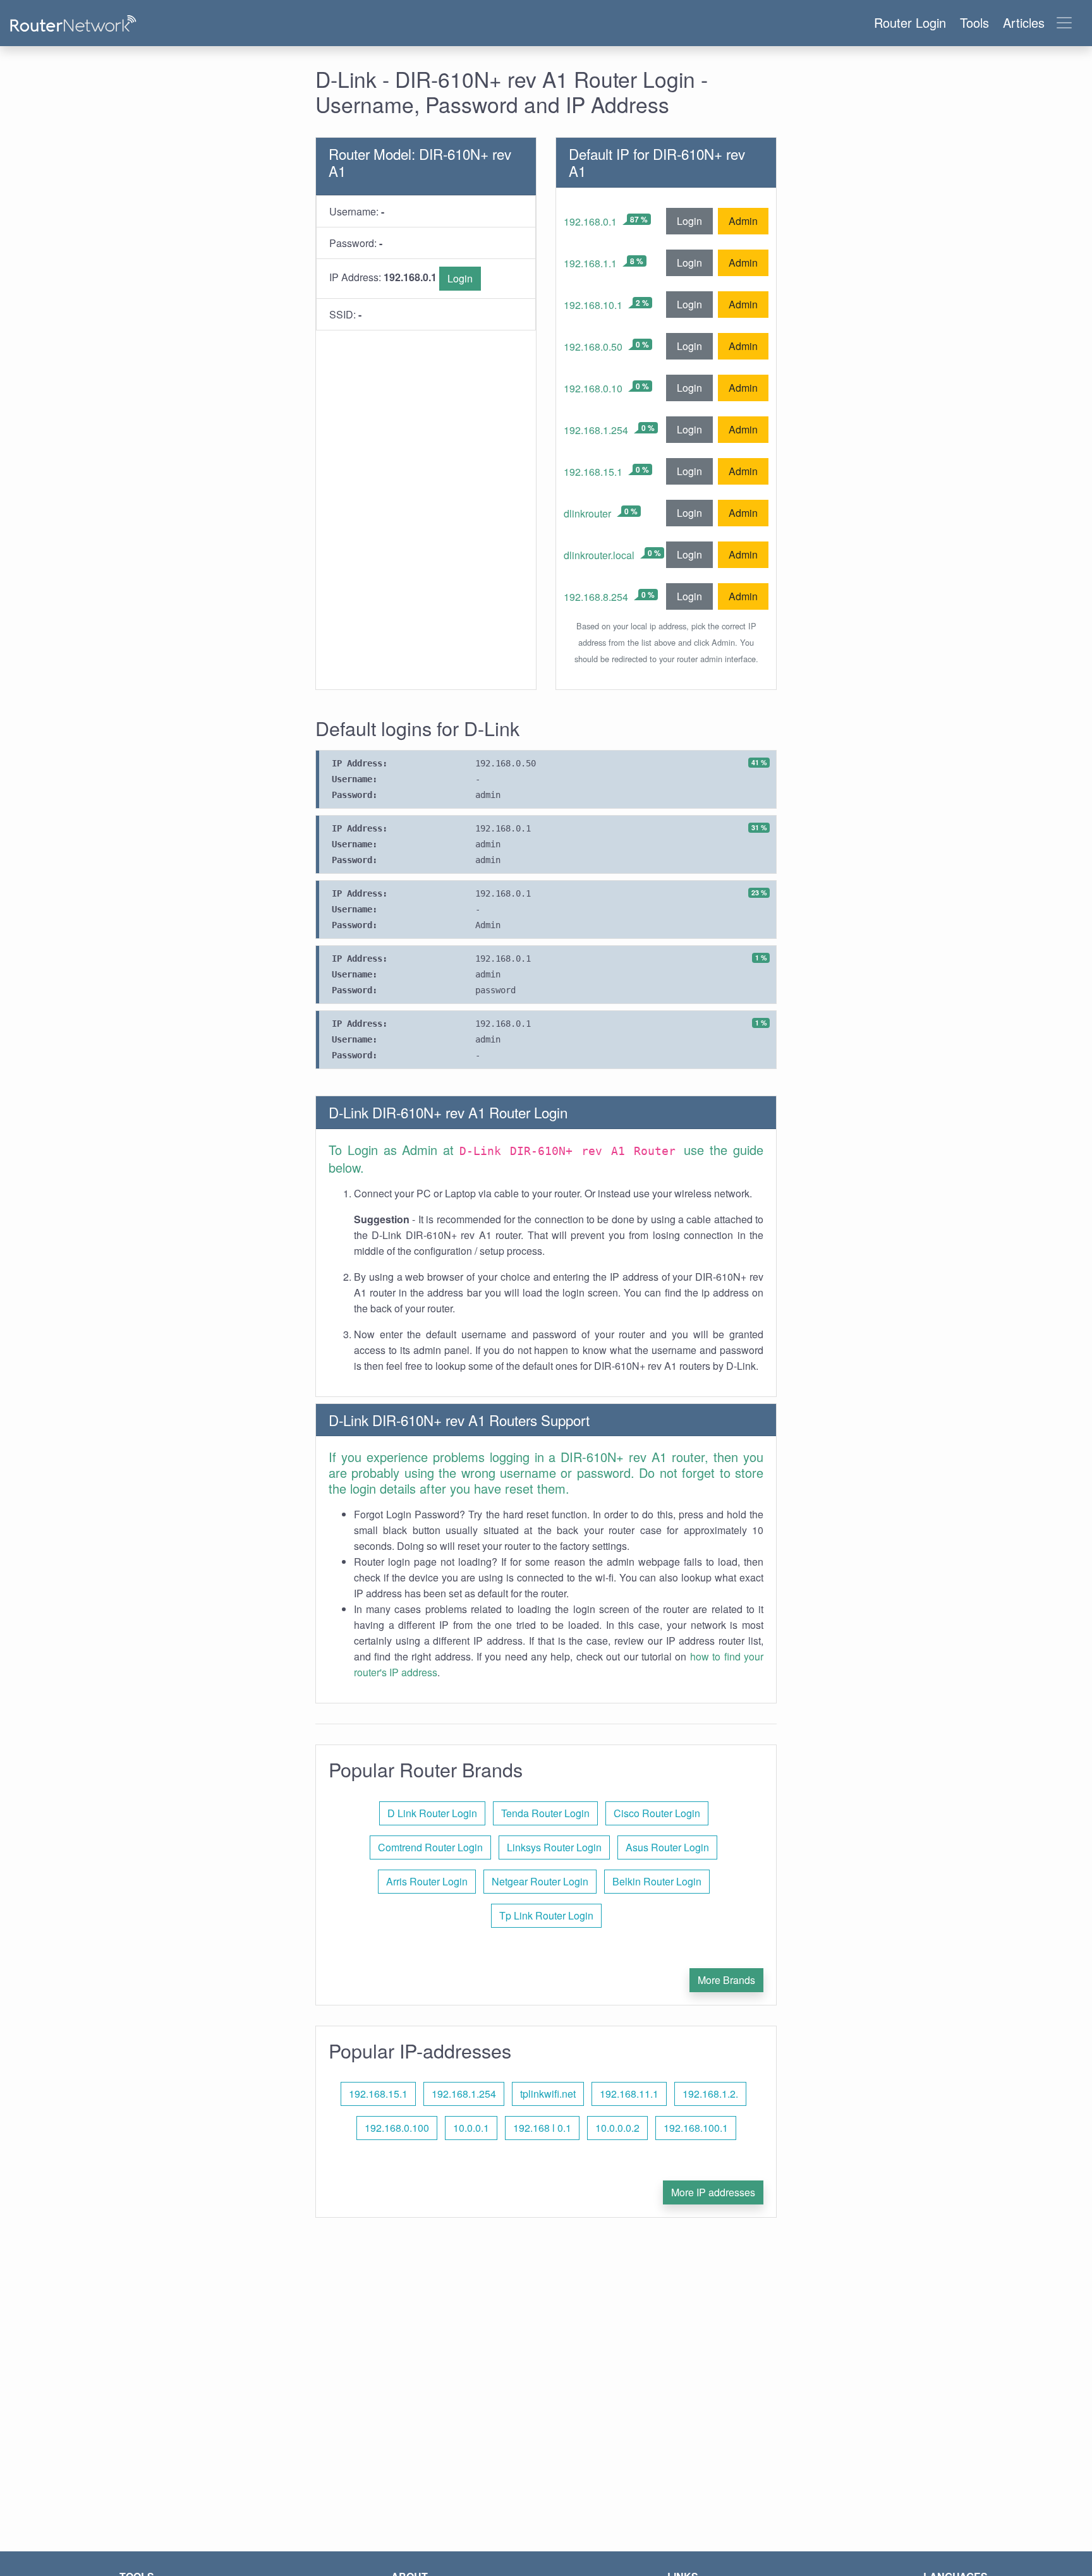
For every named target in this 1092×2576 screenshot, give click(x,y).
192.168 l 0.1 (542, 2128)
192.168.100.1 (696, 2128)
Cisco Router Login (657, 1813)
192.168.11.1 (629, 2094)
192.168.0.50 (593, 347)
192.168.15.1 (593, 472)
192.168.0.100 (397, 2128)
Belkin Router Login (657, 1881)
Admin (743, 221)
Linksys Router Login (554, 1847)
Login (460, 278)
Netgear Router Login (540, 1881)
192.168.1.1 (590, 263)
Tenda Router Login (545, 1813)
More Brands (726, 1980)
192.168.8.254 (596, 597)
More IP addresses (713, 2192)
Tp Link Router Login (546, 1915)
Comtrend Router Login (430, 1847)
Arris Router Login (427, 1881)
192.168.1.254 (596, 430)
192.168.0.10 (593, 388)
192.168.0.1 (590, 221)
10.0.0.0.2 (617, 2128)
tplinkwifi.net (548, 2094)
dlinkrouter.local (599, 555)
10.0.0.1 (471, 2128)
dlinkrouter (587, 513)
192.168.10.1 (593, 305)
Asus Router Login (667, 1847)
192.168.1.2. (710, 2094)
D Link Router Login (432, 1813)
